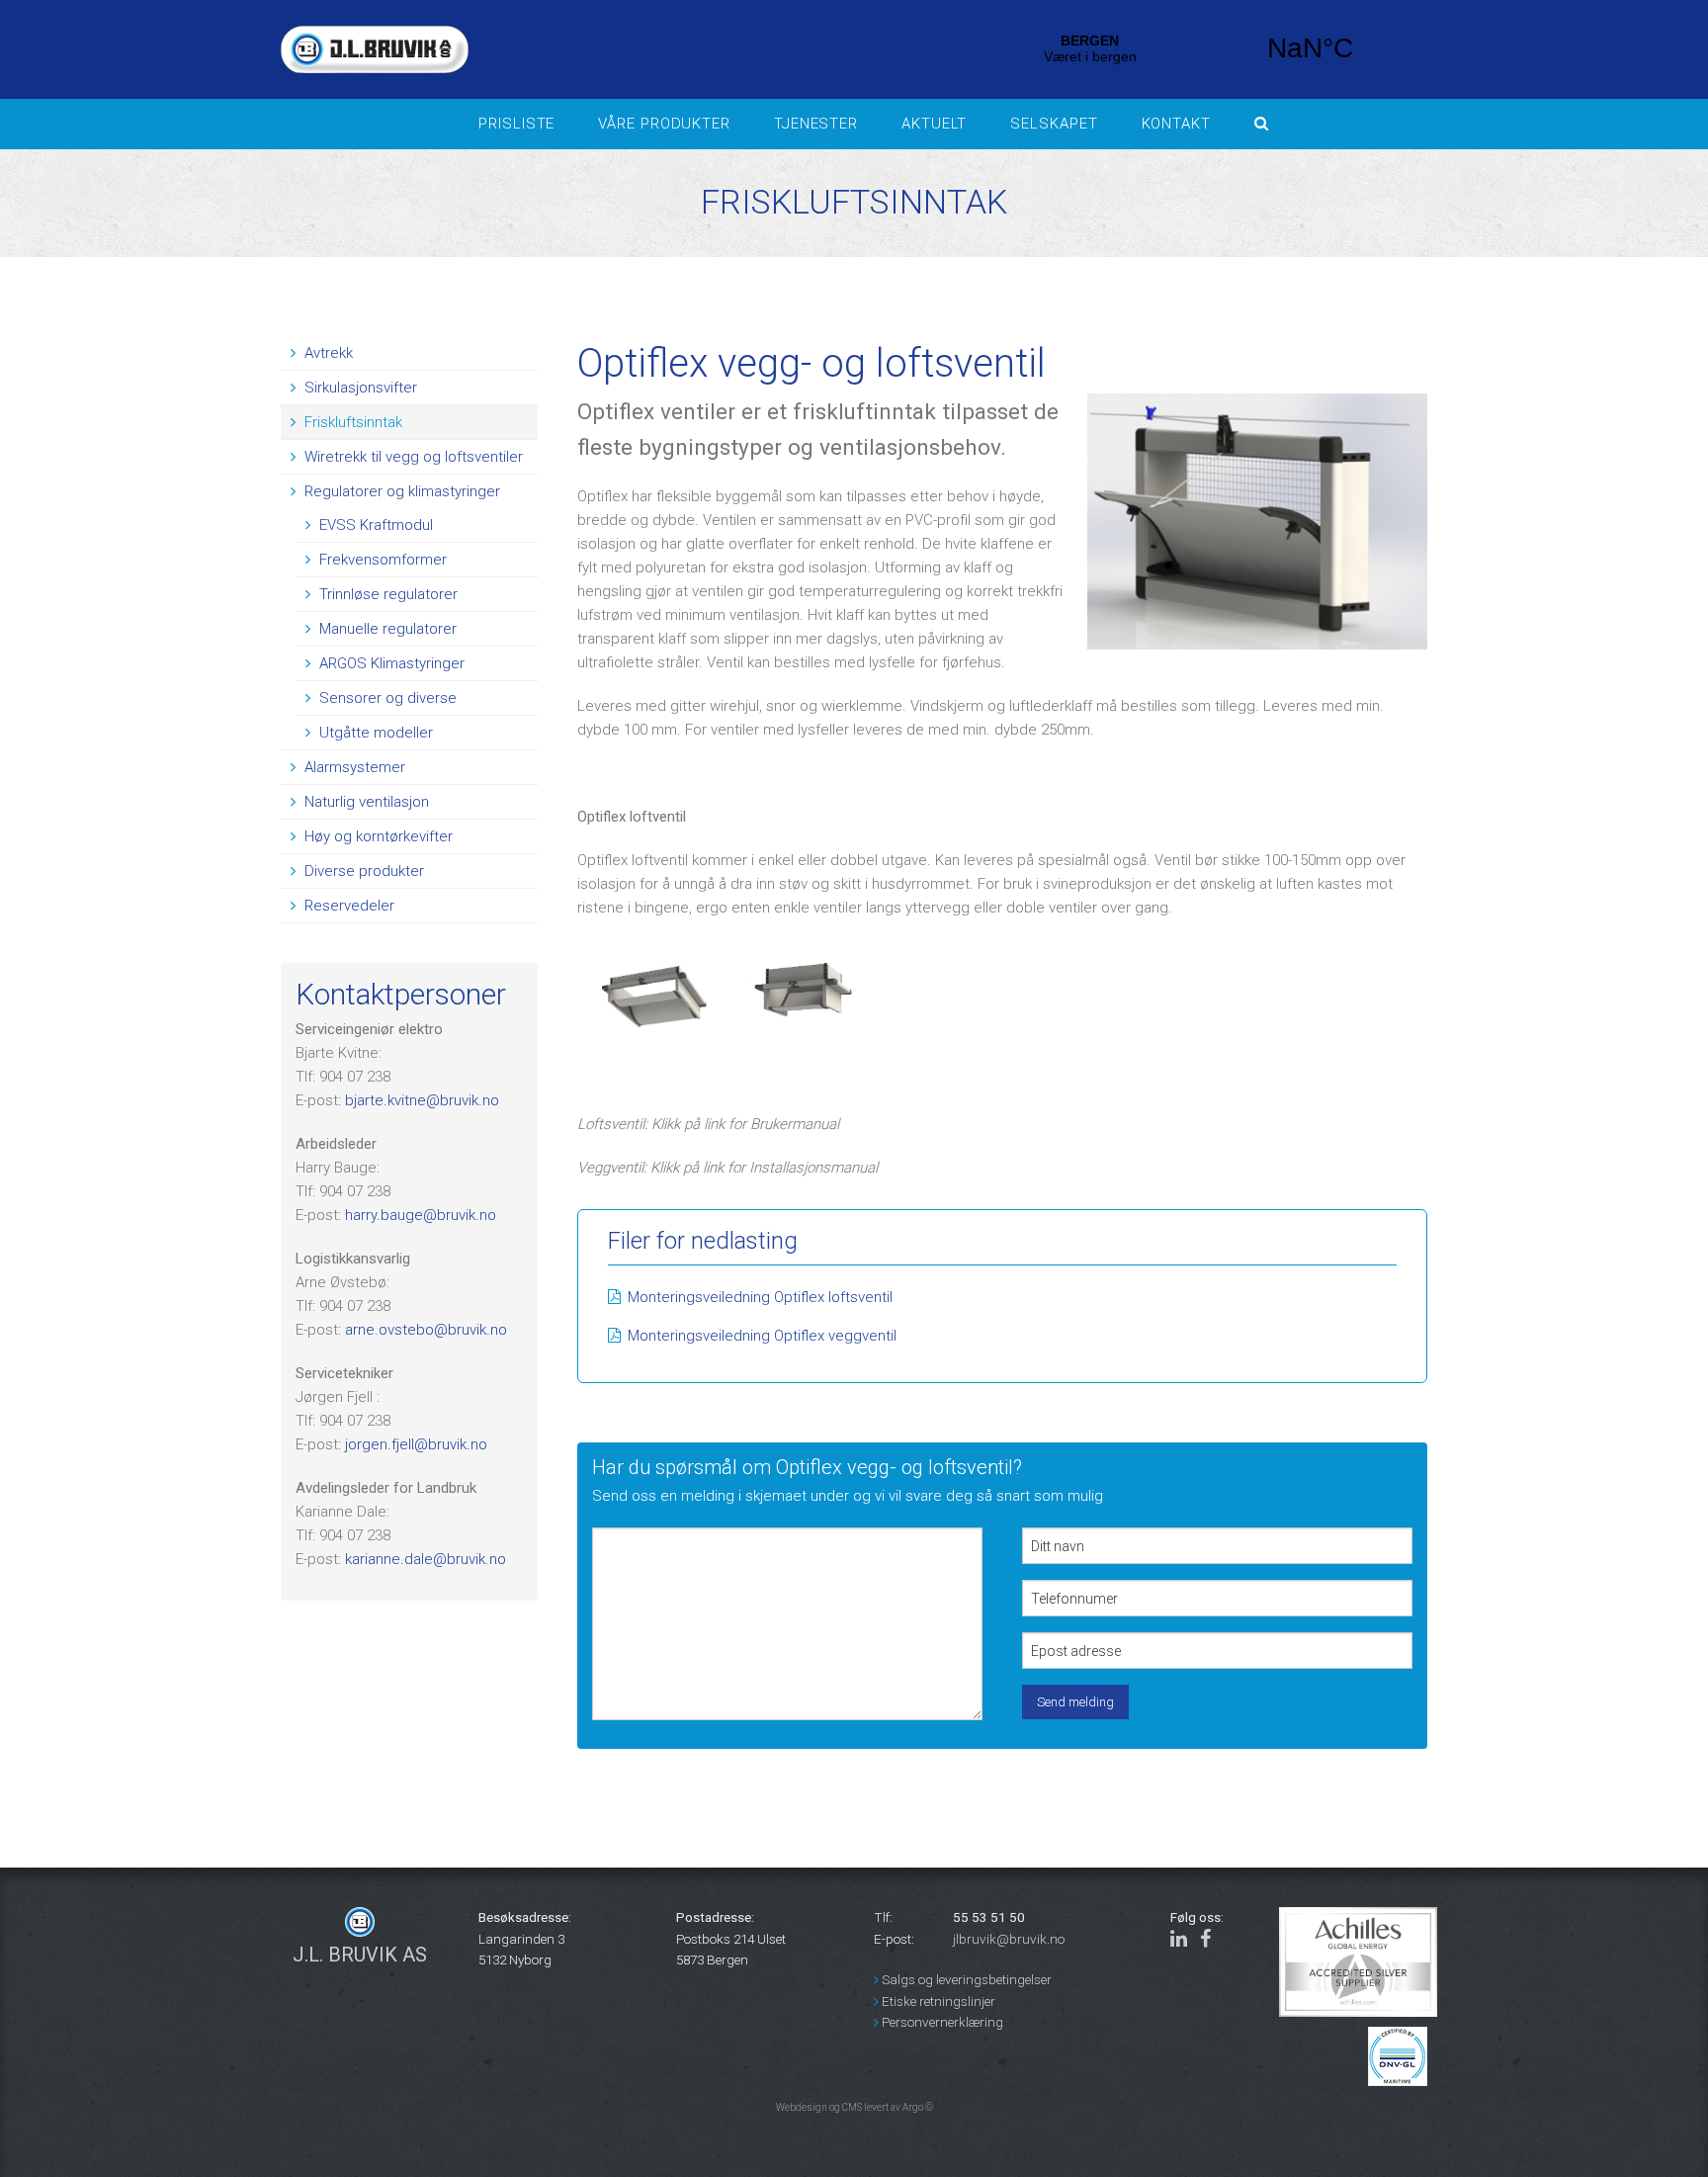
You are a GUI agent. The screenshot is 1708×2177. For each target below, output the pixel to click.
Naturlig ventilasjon (365, 802)
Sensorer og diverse (386, 698)
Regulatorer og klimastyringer (400, 491)
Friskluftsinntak (351, 422)
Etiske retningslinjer (937, 2001)
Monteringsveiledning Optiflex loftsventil (760, 1297)
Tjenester (816, 124)
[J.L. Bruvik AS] (607, 49)
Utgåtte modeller (374, 733)
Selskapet (1054, 124)
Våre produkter (664, 124)
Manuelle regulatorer (386, 629)
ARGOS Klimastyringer (390, 663)
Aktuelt (934, 124)
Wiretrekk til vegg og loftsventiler (412, 457)
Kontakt (1176, 124)
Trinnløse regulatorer (386, 594)
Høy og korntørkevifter (377, 836)
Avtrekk (327, 353)
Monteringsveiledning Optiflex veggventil (762, 1336)
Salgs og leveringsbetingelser (965, 1979)
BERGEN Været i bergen (1200, 48)
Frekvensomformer (381, 560)
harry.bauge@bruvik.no (421, 1215)
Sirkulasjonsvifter (359, 388)
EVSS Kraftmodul (374, 525)
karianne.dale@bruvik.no (426, 1559)
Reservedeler (347, 906)
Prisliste (516, 124)
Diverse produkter (362, 871)
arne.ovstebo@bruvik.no (426, 1330)
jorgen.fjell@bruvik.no (416, 1444)
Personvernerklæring (941, 2022)
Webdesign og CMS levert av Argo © (854, 2107)
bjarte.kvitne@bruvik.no (422, 1100)
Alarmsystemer (353, 767)
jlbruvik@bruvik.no (1009, 1939)
